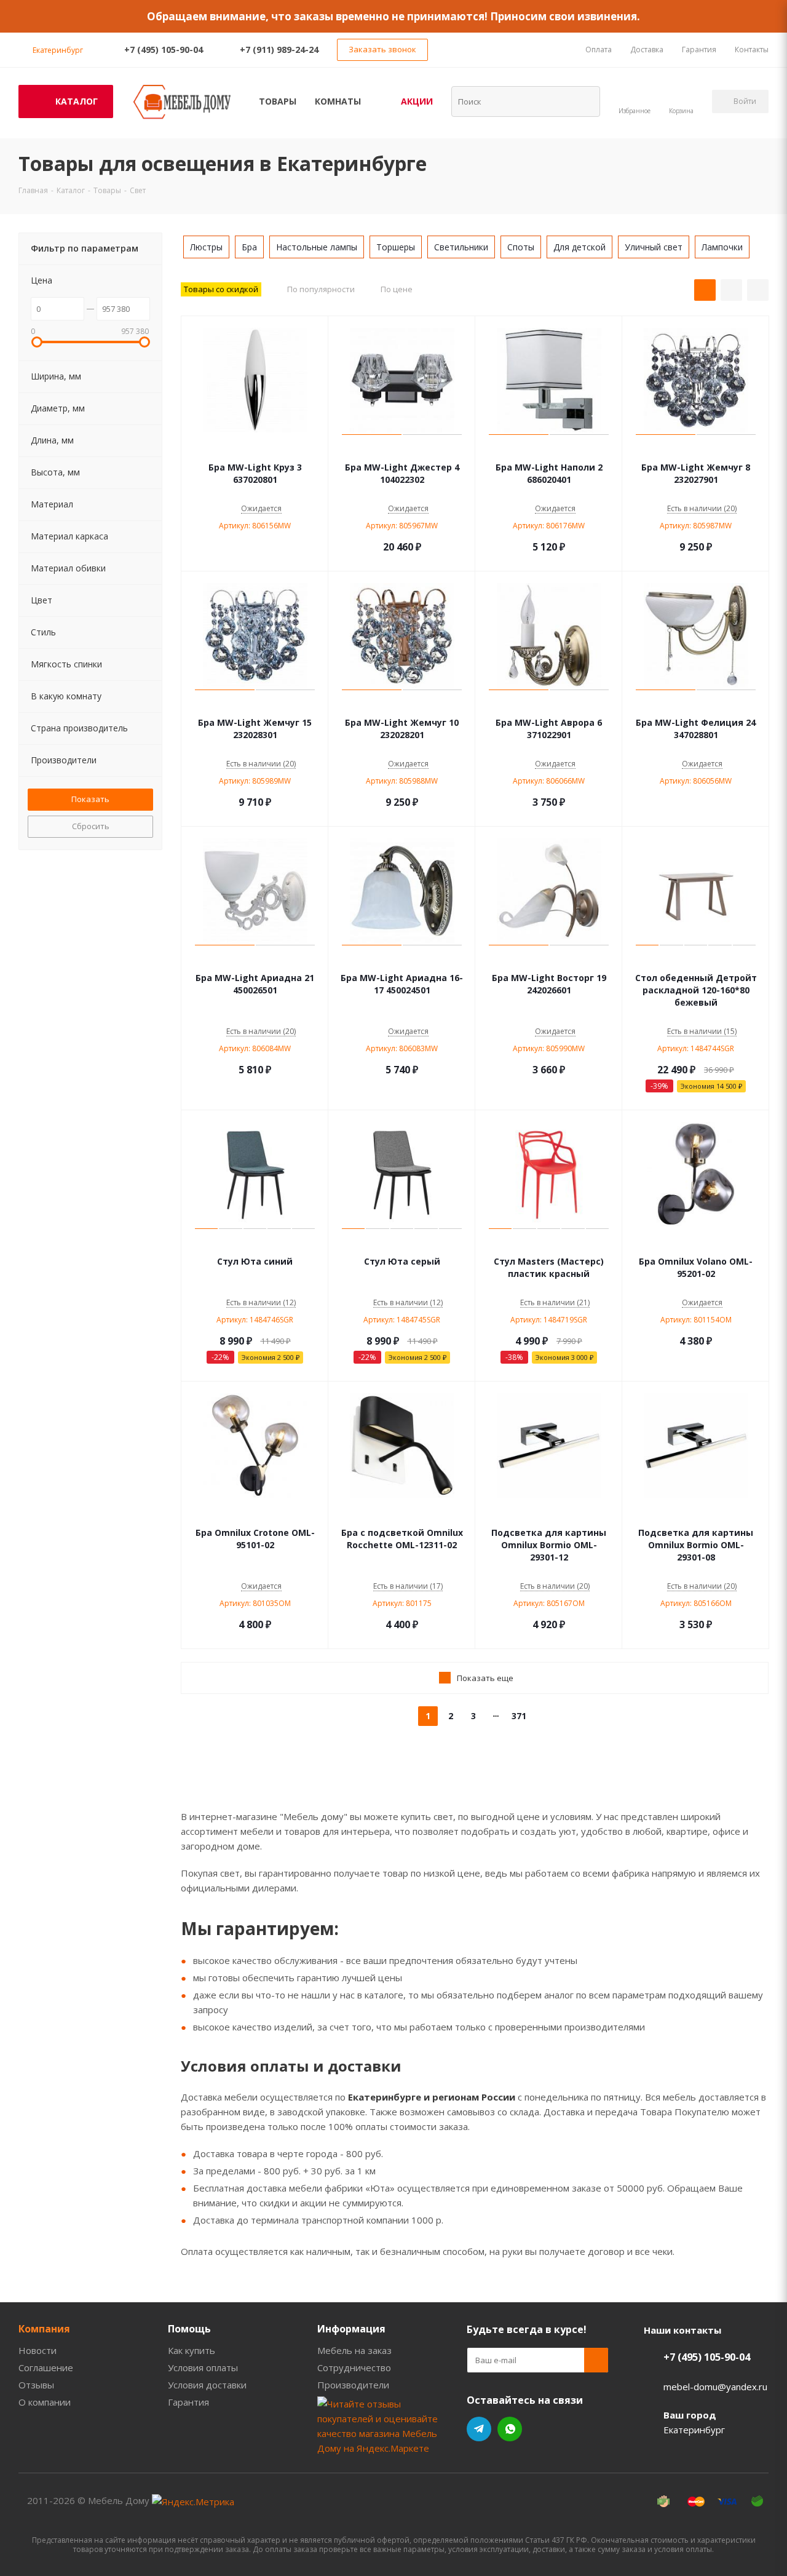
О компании (45, 2402)
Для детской (579, 247)
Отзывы (36, 2385)
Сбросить (91, 826)
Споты (521, 247)
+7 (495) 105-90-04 (164, 50)
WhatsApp (510, 2429)
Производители (353, 2385)
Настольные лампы (317, 247)
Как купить (192, 2350)
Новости (38, 2350)
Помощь (189, 2329)
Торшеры (396, 247)
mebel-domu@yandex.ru (715, 2387)
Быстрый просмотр (255, 449)
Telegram (479, 2429)
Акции (417, 101)
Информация (351, 2329)
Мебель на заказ (354, 2350)
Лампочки (722, 247)
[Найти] (583, 101)
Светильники (461, 247)
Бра (249, 247)
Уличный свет (654, 247)
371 (519, 1716)
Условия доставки (207, 2385)
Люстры (206, 247)
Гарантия (188, 2402)
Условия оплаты (203, 2367)
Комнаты (338, 101)
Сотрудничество (354, 2367)
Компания (44, 2329)
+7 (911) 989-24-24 (279, 50)
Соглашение (46, 2367)
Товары (278, 101)
